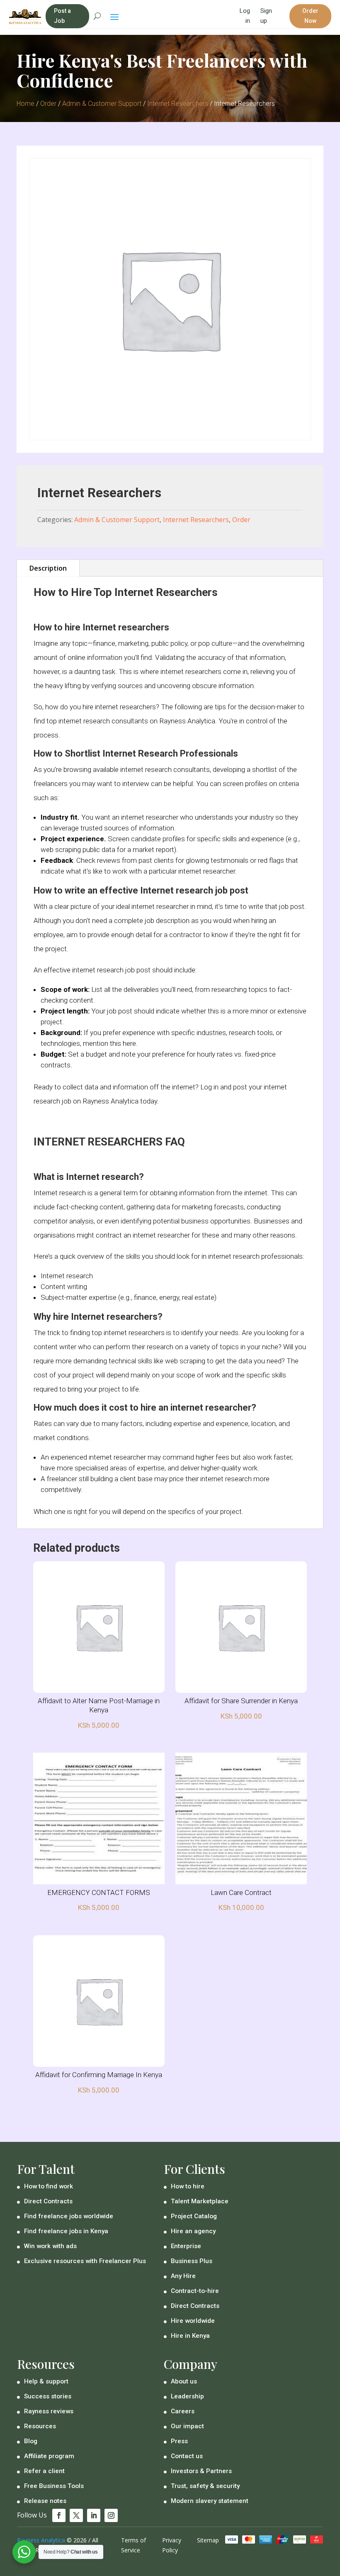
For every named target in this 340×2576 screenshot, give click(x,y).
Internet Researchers (178, 104)
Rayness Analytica (41, 2540)
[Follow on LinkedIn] (94, 2515)
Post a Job (62, 16)
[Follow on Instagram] (111, 2515)
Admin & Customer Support (102, 104)
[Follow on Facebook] (59, 2515)
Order (48, 104)
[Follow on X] (76, 2515)
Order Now (310, 16)
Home (25, 104)
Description (48, 568)
